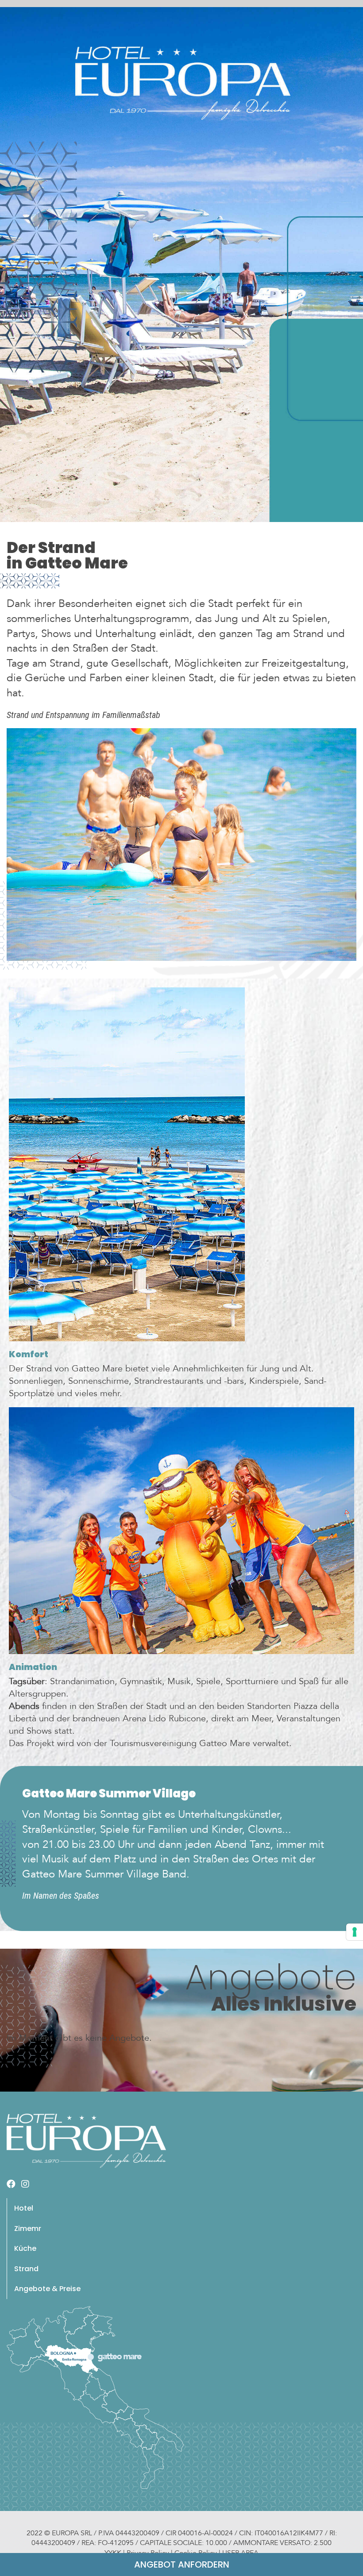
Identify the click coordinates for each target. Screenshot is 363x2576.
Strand (26, 2269)
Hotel (24, 2208)
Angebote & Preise (47, 2289)
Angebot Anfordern (182, 2564)
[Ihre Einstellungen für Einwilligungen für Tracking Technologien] (355, 1932)
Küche (25, 2248)
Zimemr (28, 2229)
